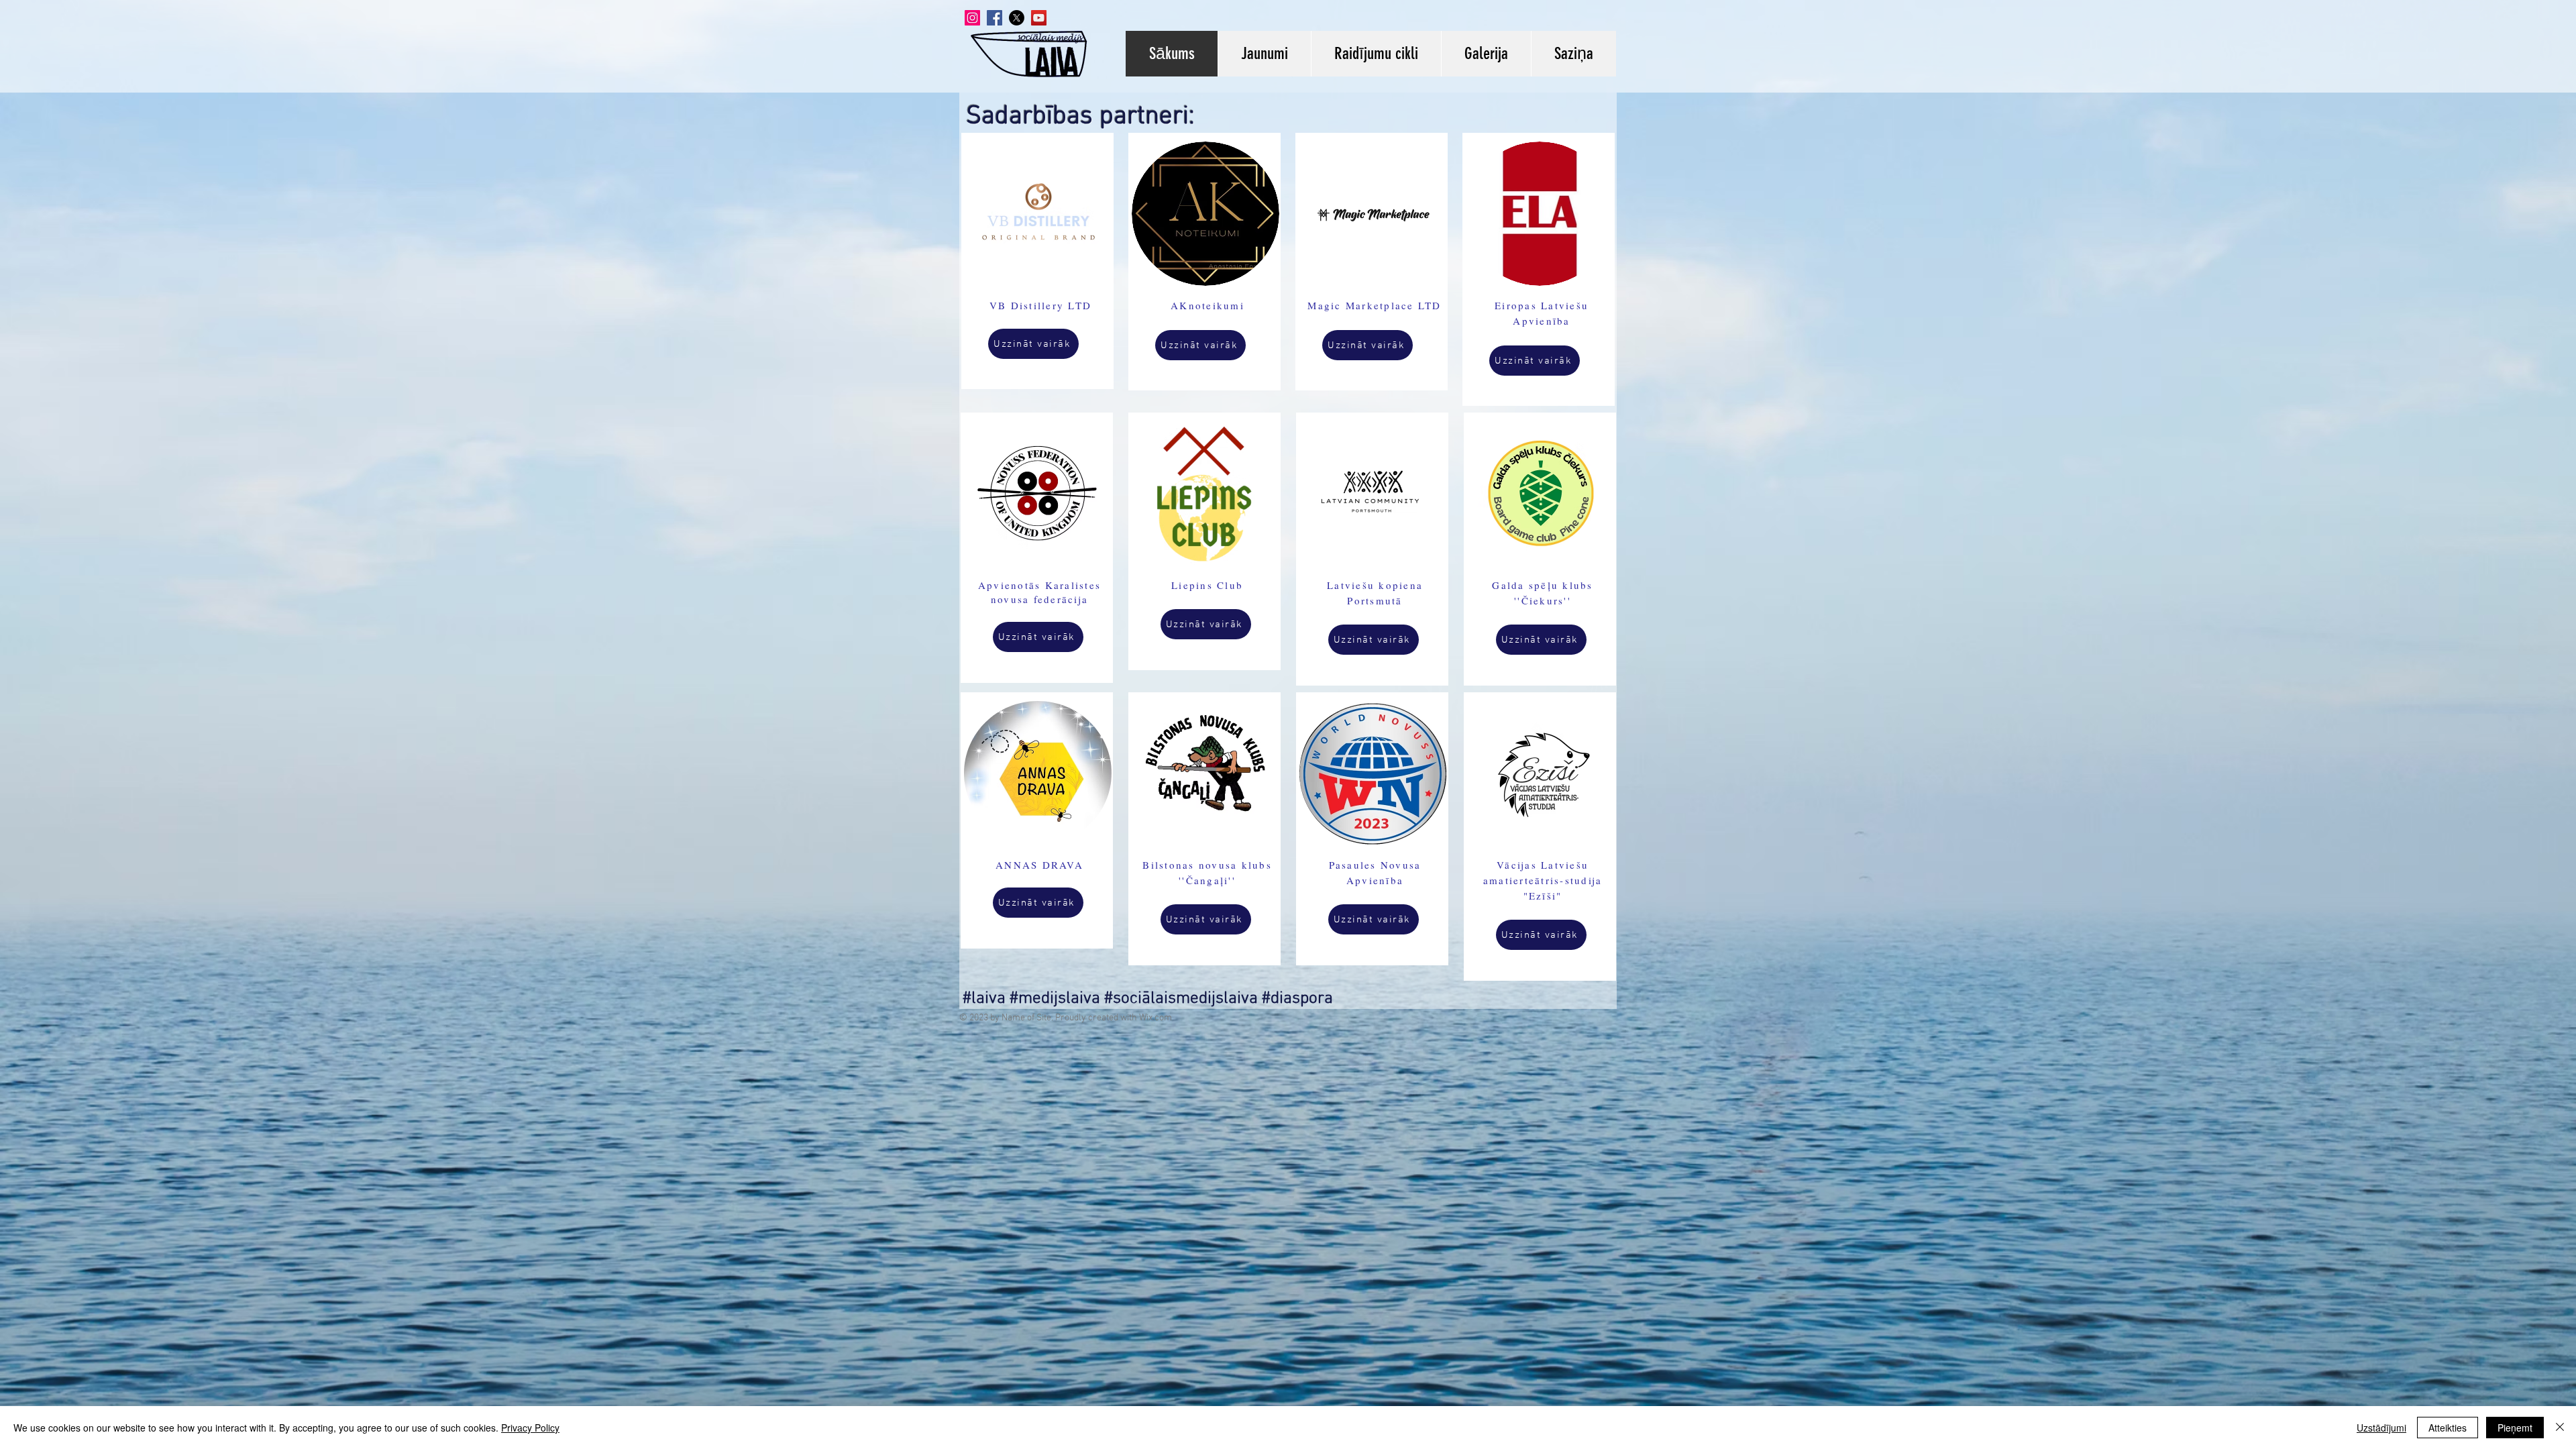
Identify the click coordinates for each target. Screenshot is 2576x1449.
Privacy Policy (530, 1428)
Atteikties (2448, 1428)
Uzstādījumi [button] (2381, 1428)
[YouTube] (1039, 18)
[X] (1017, 18)
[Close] (2560, 1428)
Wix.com (1156, 1018)
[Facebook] (995, 18)
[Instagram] (972, 18)
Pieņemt (2515, 1428)
